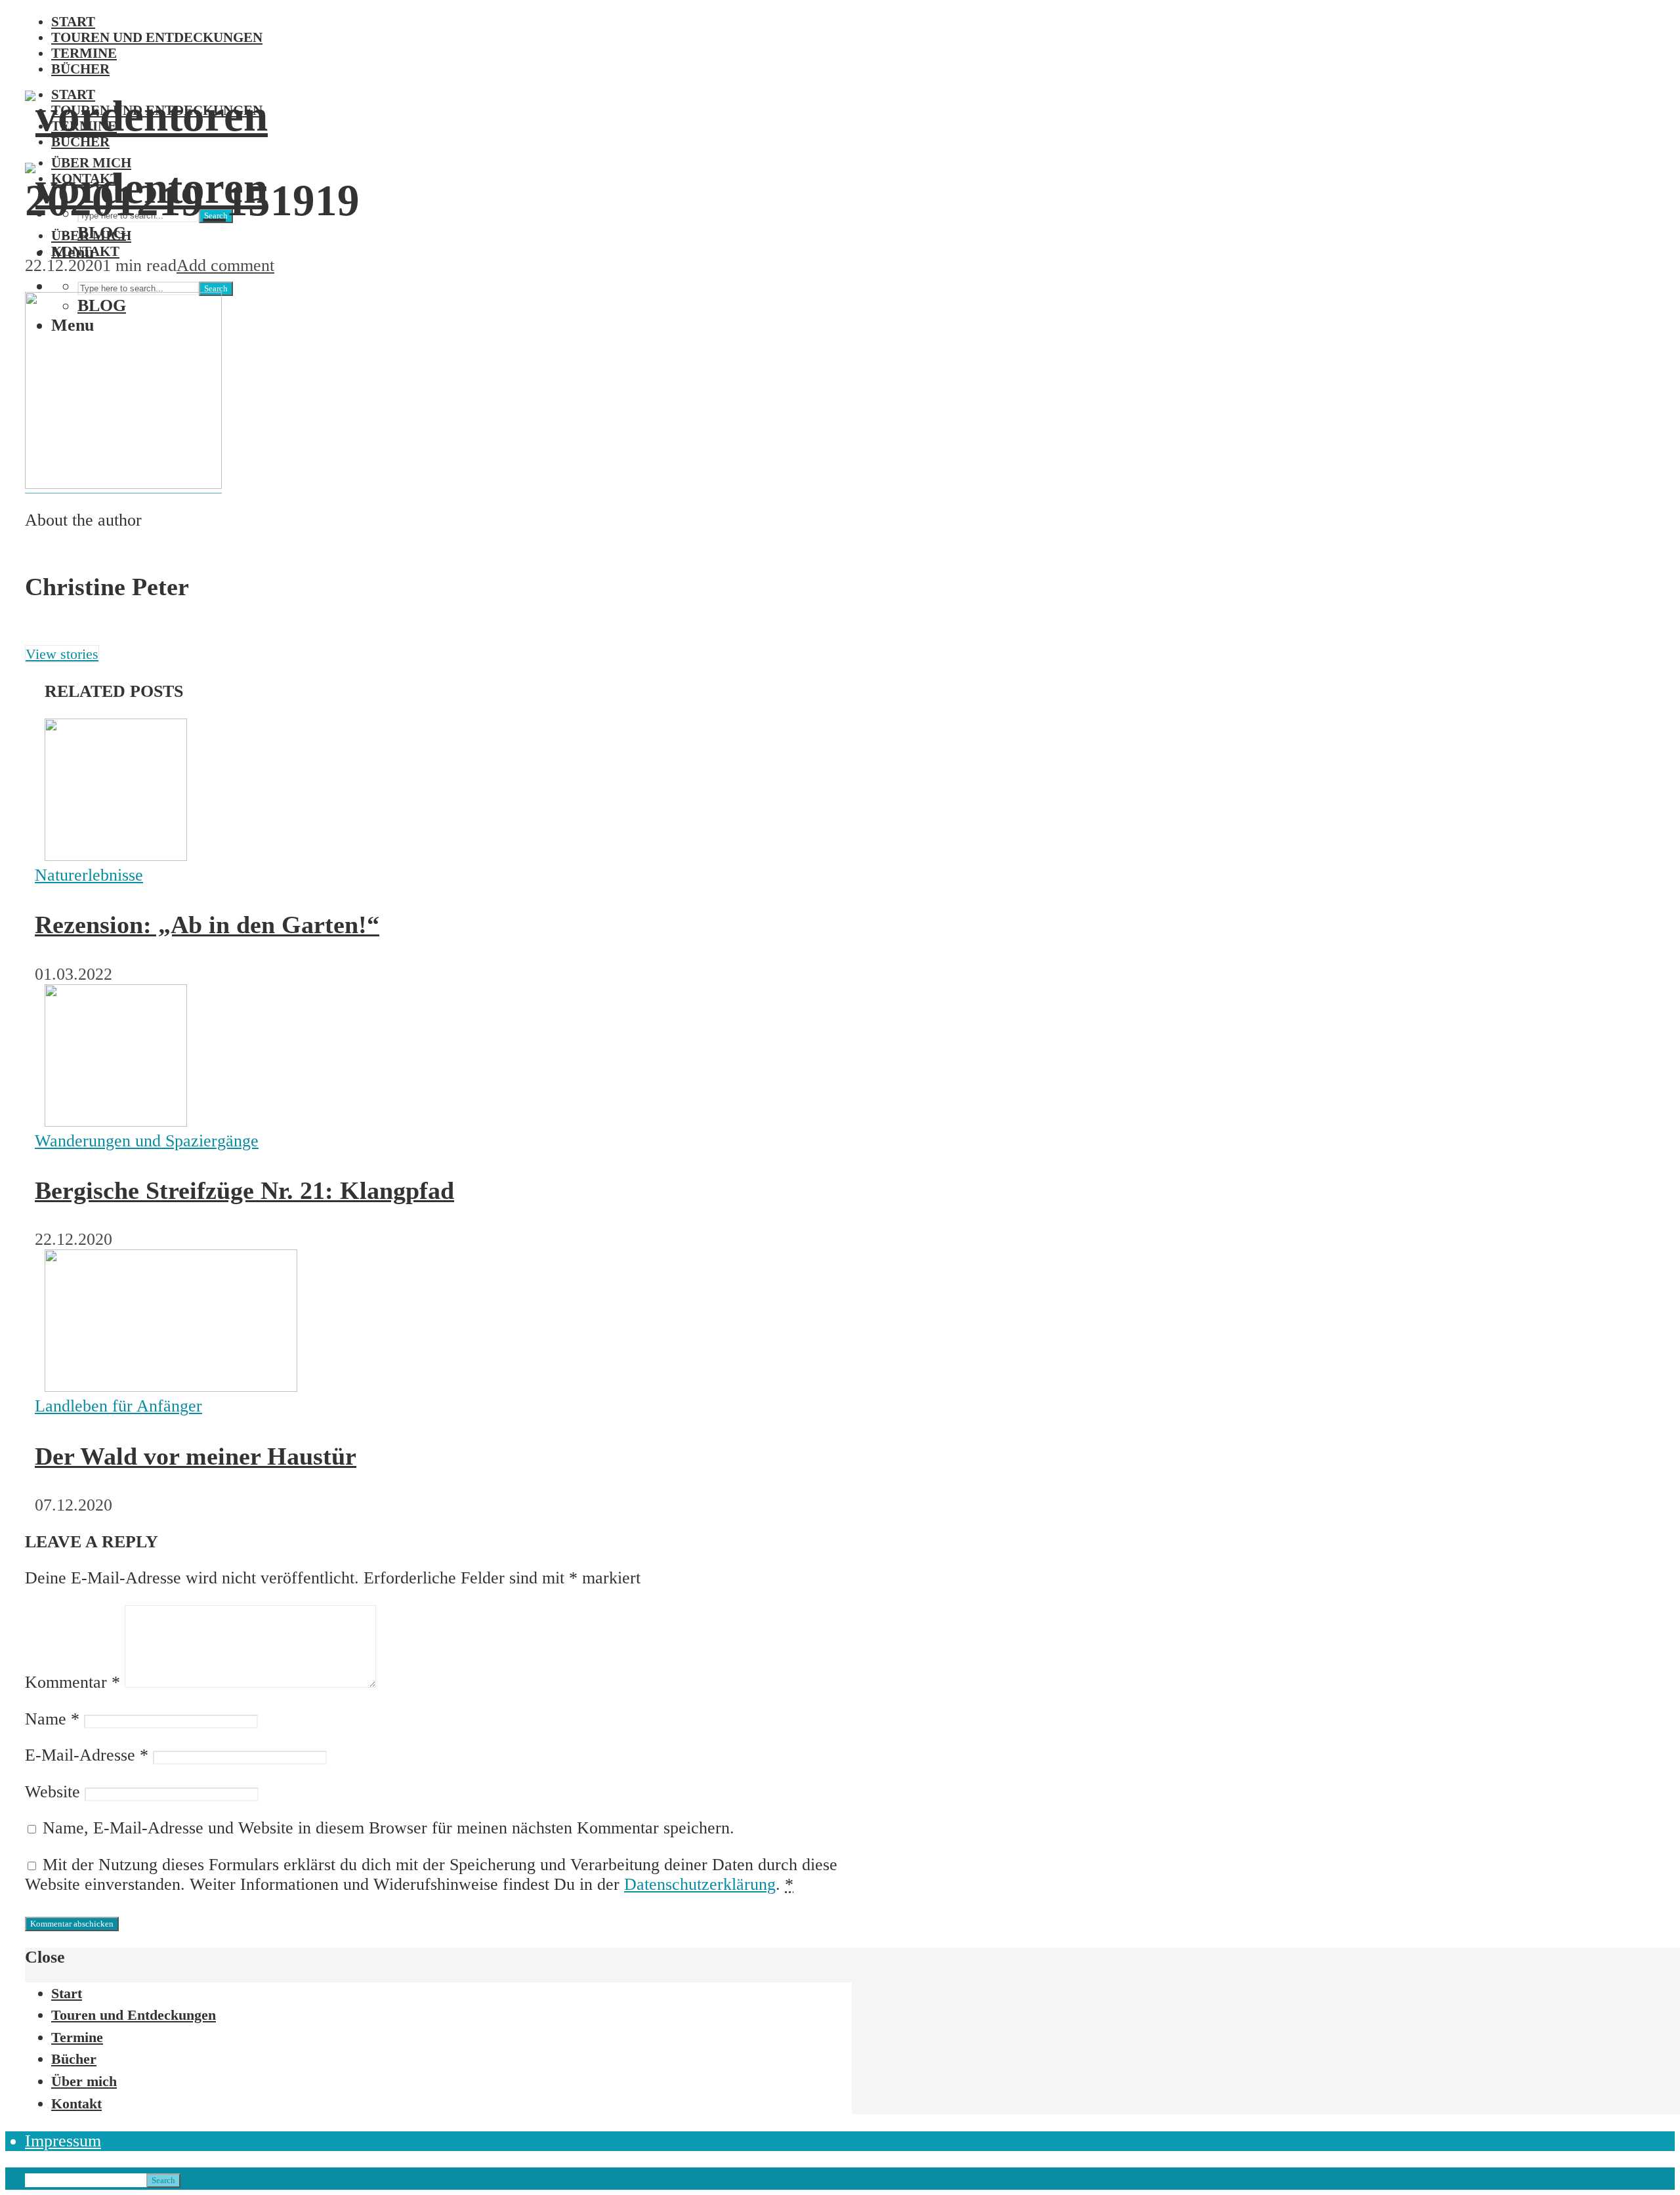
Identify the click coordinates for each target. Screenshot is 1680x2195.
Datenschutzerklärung (700, 1884)
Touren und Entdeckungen (157, 37)
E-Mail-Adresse (87, 1755)
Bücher (80, 69)
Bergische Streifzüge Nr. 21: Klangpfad (244, 1190)
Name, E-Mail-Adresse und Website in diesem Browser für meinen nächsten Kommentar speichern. (388, 1828)
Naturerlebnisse (89, 875)
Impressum (63, 2141)
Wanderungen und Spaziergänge (147, 1141)
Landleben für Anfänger (118, 1406)
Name (52, 1719)
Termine (84, 53)
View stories (62, 654)
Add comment (225, 265)
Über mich (91, 235)
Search (216, 288)
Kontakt (85, 251)
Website (52, 1792)
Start (73, 21)
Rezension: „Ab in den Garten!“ (207, 925)
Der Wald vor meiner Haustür (196, 1456)
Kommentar (73, 1682)
